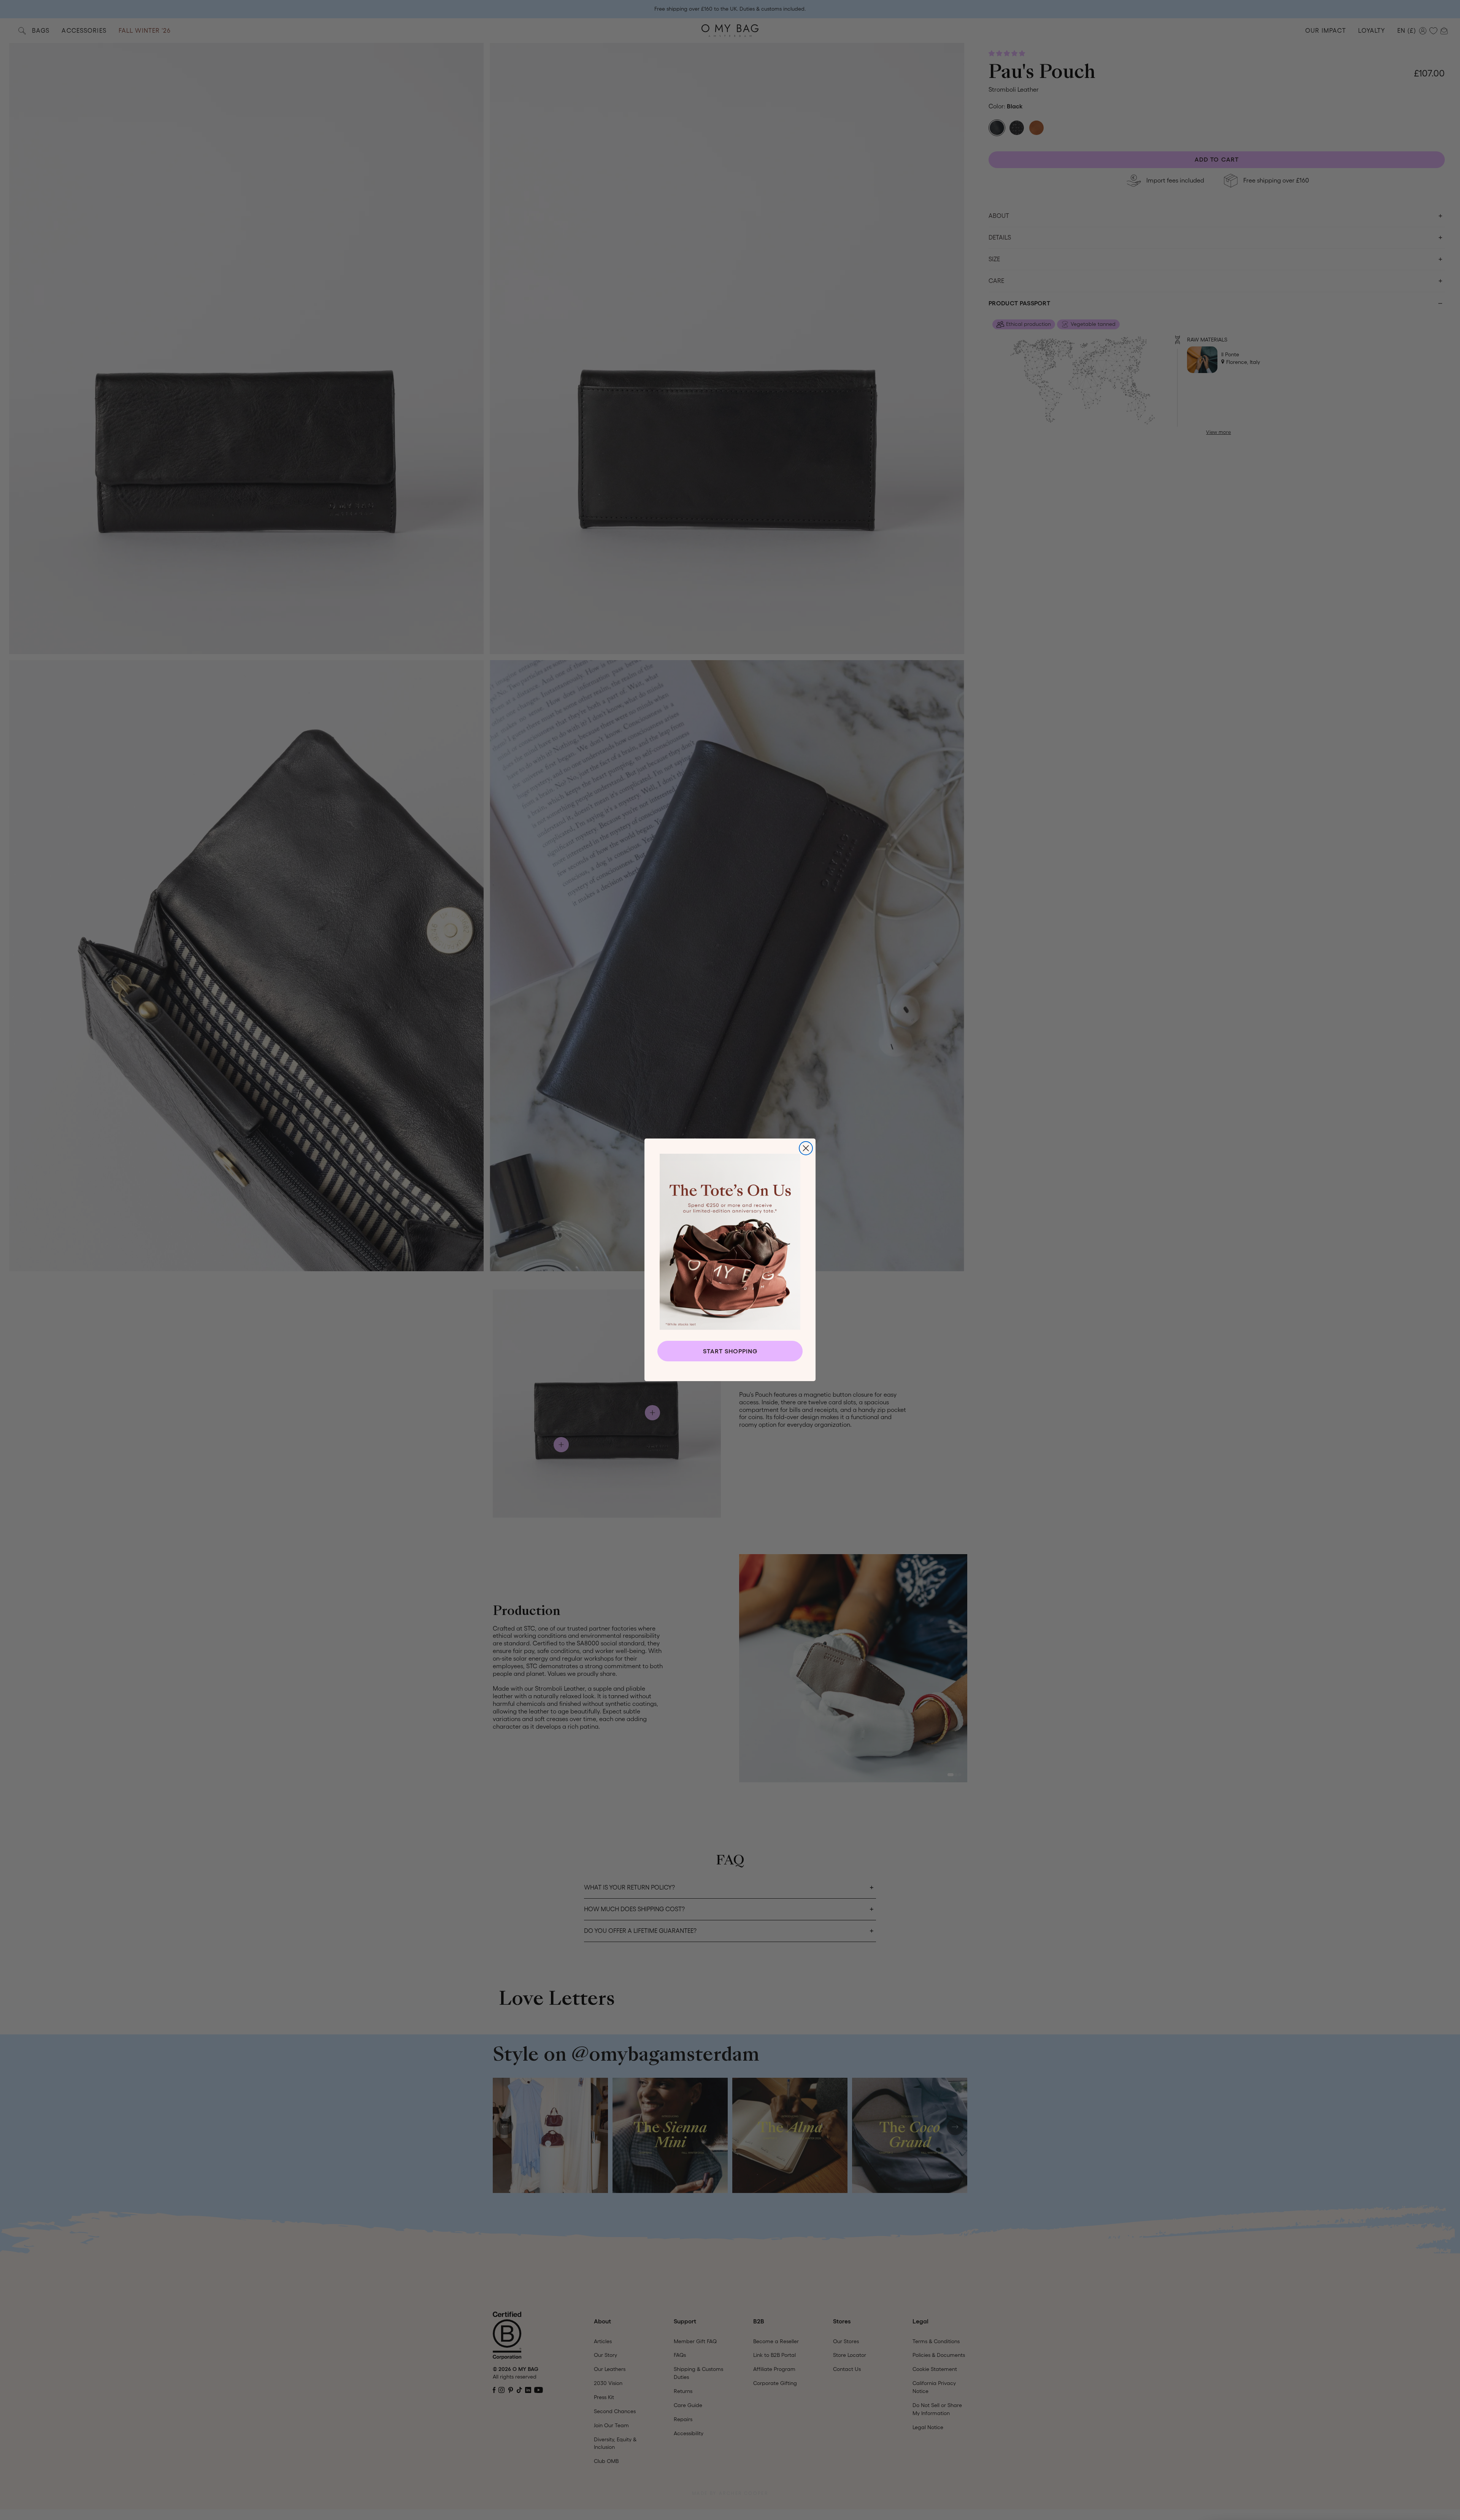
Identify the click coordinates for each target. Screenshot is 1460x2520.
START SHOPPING (730, 1351)
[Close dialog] (806, 1148)
